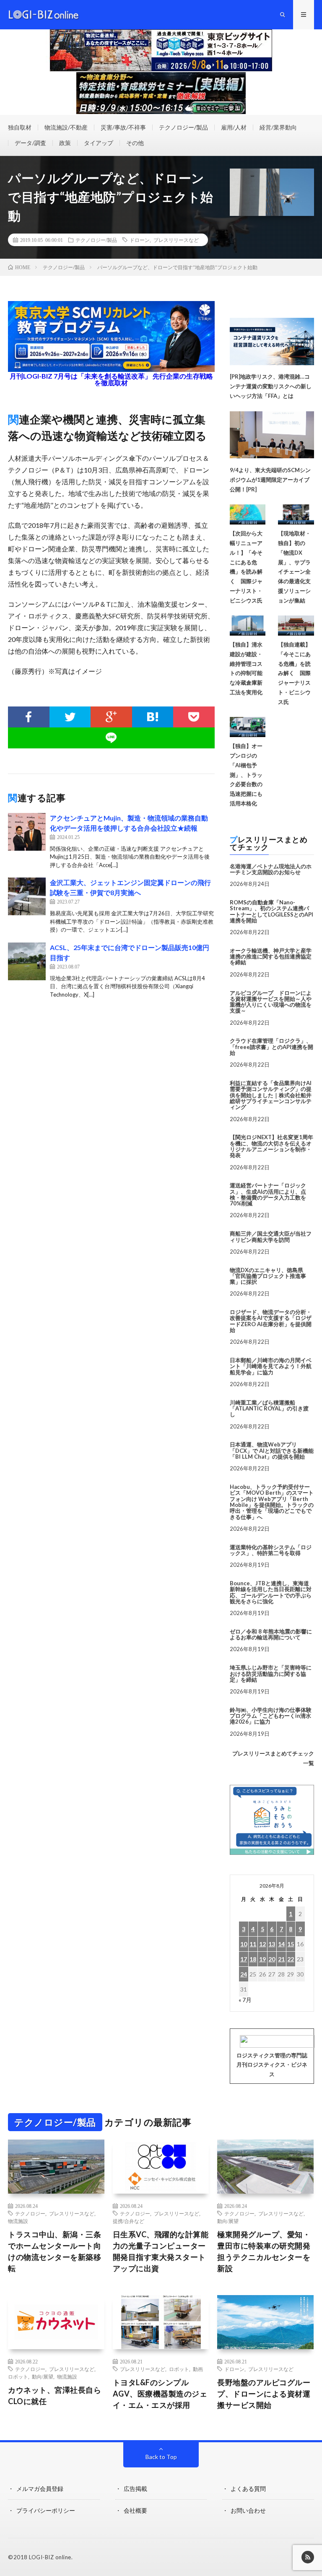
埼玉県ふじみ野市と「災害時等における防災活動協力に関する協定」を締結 (271, 1674)
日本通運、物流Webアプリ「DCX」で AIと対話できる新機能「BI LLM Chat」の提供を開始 (272, 1450)
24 (244, 1974)
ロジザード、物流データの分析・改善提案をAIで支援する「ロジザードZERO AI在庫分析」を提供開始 (271, 1321)
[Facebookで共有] (29, 717)
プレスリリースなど (176, 240)
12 (262, 1944)
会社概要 (135, 2510)
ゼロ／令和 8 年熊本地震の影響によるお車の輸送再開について (271, 1634)
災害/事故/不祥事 (123, 127)
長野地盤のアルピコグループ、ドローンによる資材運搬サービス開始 (264, 2394)
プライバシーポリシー (46, 2510)
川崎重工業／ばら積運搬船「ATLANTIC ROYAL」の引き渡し (269, 1409)
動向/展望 (228, 2221)
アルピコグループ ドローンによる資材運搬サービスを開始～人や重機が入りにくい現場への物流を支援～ (271, 1002)
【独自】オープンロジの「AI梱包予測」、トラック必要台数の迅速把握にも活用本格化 (246, 775)
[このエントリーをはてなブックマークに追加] (153, 717)
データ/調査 (30, 143)
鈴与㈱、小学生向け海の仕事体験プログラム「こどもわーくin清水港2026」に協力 (271, 1716)
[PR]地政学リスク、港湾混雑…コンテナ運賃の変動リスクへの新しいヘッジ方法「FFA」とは (271, 386)
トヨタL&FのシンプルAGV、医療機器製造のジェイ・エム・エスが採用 (160, 2394)
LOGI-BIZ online (50, 2557)
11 (253, 1944)
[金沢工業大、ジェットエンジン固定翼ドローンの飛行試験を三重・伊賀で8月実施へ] (27, 896)
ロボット (18, 2376)
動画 (198, 2369)
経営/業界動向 (278, 127)
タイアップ (99, 143)
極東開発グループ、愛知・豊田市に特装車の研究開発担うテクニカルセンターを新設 (264, 2251)
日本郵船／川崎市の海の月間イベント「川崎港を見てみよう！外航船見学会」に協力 (271, 1366)
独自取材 (20, 127)
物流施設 (18, 2221)
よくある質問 (248, 2489)
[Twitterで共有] (70, 717)
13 (272, 1944)
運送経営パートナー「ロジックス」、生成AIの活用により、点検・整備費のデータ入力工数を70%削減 (268, 1194)
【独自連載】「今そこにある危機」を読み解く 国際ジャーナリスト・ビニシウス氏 (294, 673)
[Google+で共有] (111, 717)
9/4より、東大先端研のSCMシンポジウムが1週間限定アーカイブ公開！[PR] (270, 480)
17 (244, 1959)
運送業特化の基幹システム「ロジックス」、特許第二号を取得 (271, 1550)
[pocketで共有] (194, 717)
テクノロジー (30, 2213)
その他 (135, 143)
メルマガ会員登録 (40, 2489)
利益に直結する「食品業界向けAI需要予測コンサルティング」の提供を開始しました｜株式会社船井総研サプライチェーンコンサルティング (271, 1095)
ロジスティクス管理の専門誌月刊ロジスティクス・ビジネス (272, 2065)
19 (262, 1959)
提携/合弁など (129, 2221)
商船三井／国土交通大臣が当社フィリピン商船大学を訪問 (271, 1236)
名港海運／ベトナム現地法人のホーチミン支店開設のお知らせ (271, 869)
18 (253, 1959)
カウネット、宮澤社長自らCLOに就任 (55, 2396)
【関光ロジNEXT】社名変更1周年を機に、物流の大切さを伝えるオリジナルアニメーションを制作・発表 (271, 1146)
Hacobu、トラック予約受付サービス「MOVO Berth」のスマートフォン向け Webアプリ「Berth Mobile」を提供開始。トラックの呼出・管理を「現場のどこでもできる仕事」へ (272, 1502)
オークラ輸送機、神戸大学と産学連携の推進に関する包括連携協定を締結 (271, 957)
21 (281, 1959)
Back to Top (161, 2457)
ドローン (140, 240)
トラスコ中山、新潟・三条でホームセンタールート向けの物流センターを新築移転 (55, 2251)
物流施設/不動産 (66, 127)
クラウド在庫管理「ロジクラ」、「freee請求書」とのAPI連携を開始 (271, 1047)
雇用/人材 (234, 127)
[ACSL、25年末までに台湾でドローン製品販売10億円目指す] (27, 961)
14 (281, 1944)
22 (291, 1959)
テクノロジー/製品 (183, 127)
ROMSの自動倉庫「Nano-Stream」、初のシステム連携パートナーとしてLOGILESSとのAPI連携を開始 (271, 911)
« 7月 (245, 2000)
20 (272, 1959)
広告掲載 (135, 2489)
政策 (65, 143)
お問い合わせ (248, 2510)
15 (291, 1944)
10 (244, 1944)
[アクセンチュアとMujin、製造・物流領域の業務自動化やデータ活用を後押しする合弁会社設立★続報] (27, 832)
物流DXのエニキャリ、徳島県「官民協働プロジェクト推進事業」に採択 (268, 1276)
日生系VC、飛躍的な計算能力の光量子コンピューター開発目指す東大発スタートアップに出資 (161, 2251)
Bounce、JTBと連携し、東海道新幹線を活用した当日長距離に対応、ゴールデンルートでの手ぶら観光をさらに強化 (271, 1592)
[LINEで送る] (111, 738)
